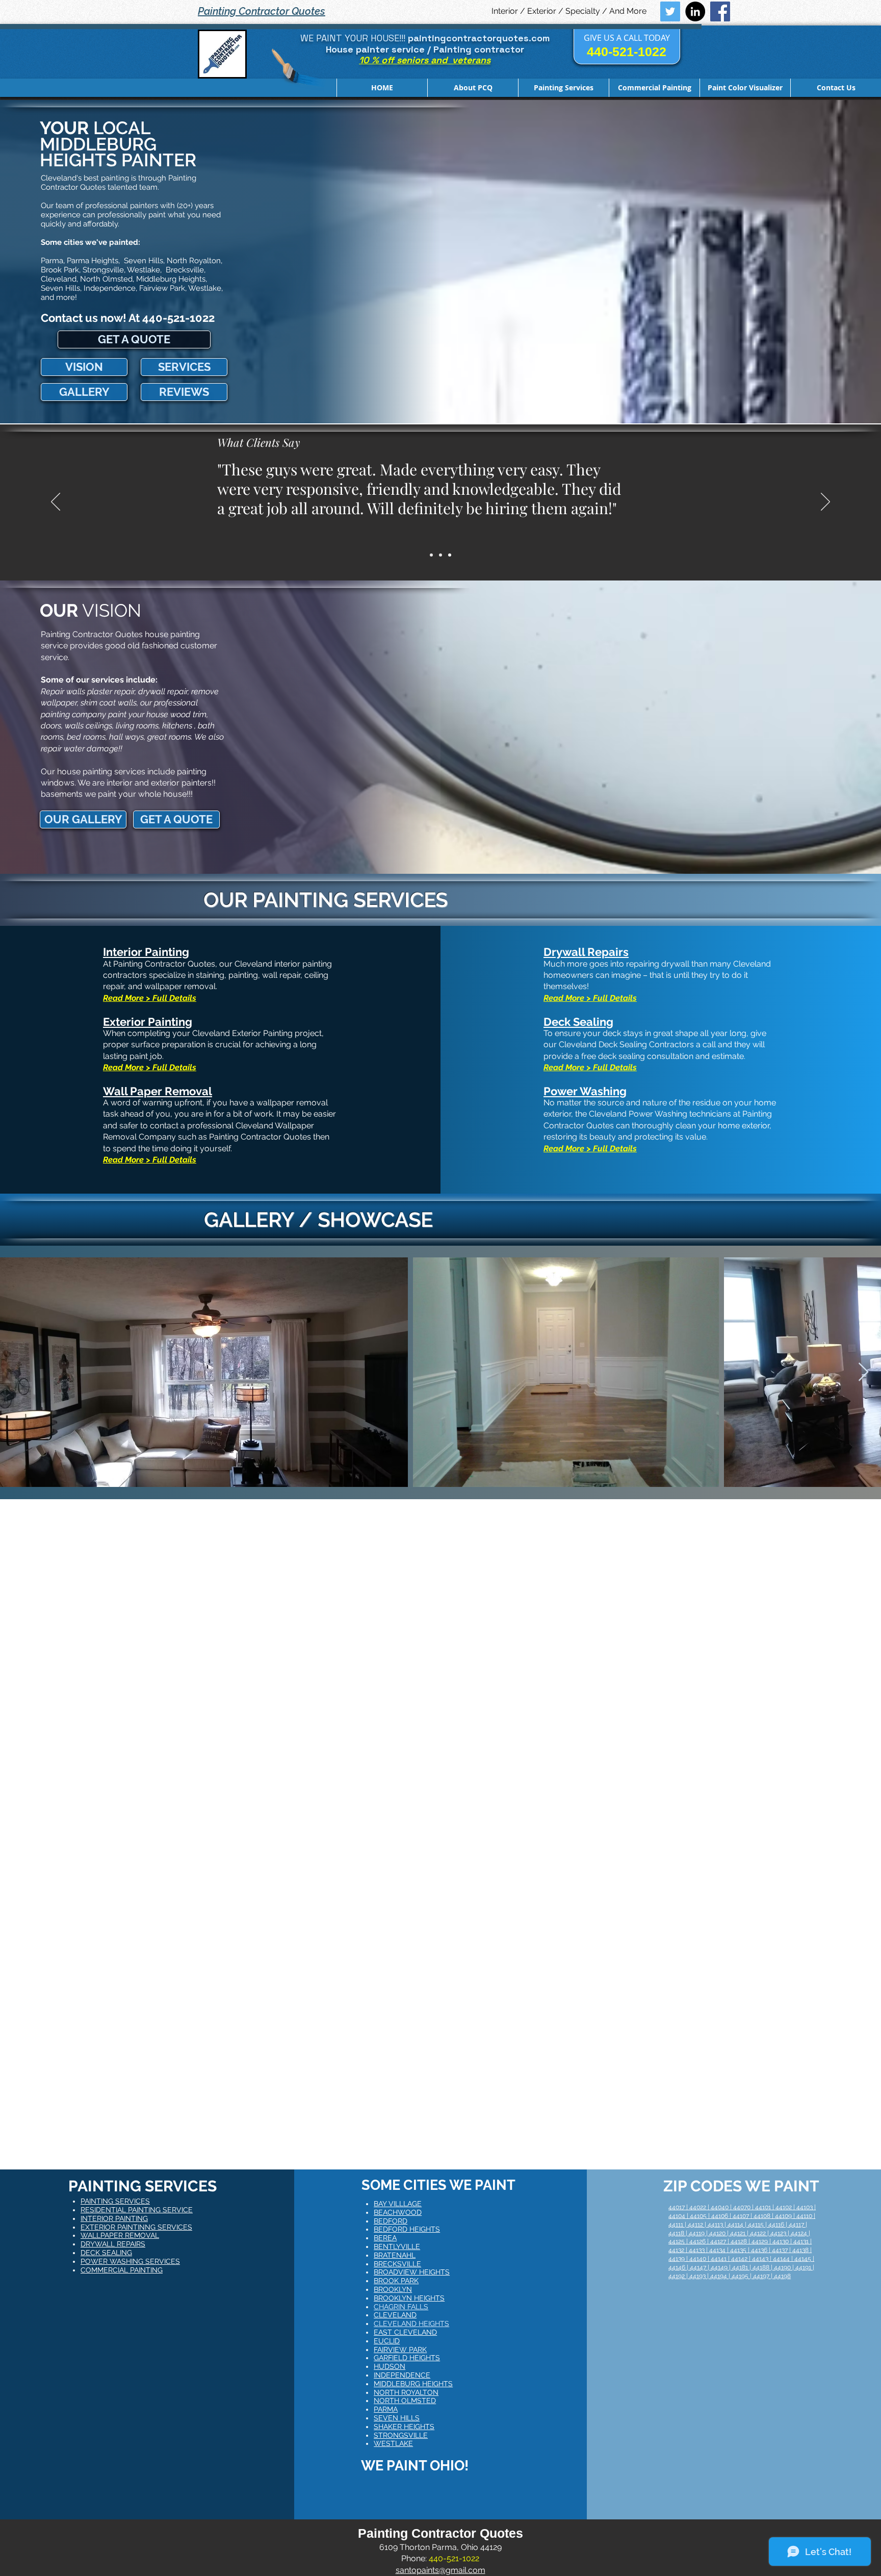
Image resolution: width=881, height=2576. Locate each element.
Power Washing (585, 1091)
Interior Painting (146, 952)
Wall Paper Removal (158, 1091)
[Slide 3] (450, 555)
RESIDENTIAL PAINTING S (124, 2210)
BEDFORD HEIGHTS (407, 2229)
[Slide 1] (431, 555)
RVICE (182, 2210)
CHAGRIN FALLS (401, 2307)
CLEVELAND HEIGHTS (411, 2324)
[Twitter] (670, 11)
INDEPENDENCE (402, 2375)
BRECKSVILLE (397, 2264)
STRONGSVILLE (401, 2435)
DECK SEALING (106, 2253)
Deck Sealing (578, 1022)
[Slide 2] (440, 555)
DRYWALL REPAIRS (113, 2244)
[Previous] (56, 502)
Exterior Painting (148, 1022)
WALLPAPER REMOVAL (120, 2235)
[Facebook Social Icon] (720, 11)
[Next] (825, 502)
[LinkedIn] (695, 11)
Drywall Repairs (586, 952)
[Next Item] (863, 1372)
